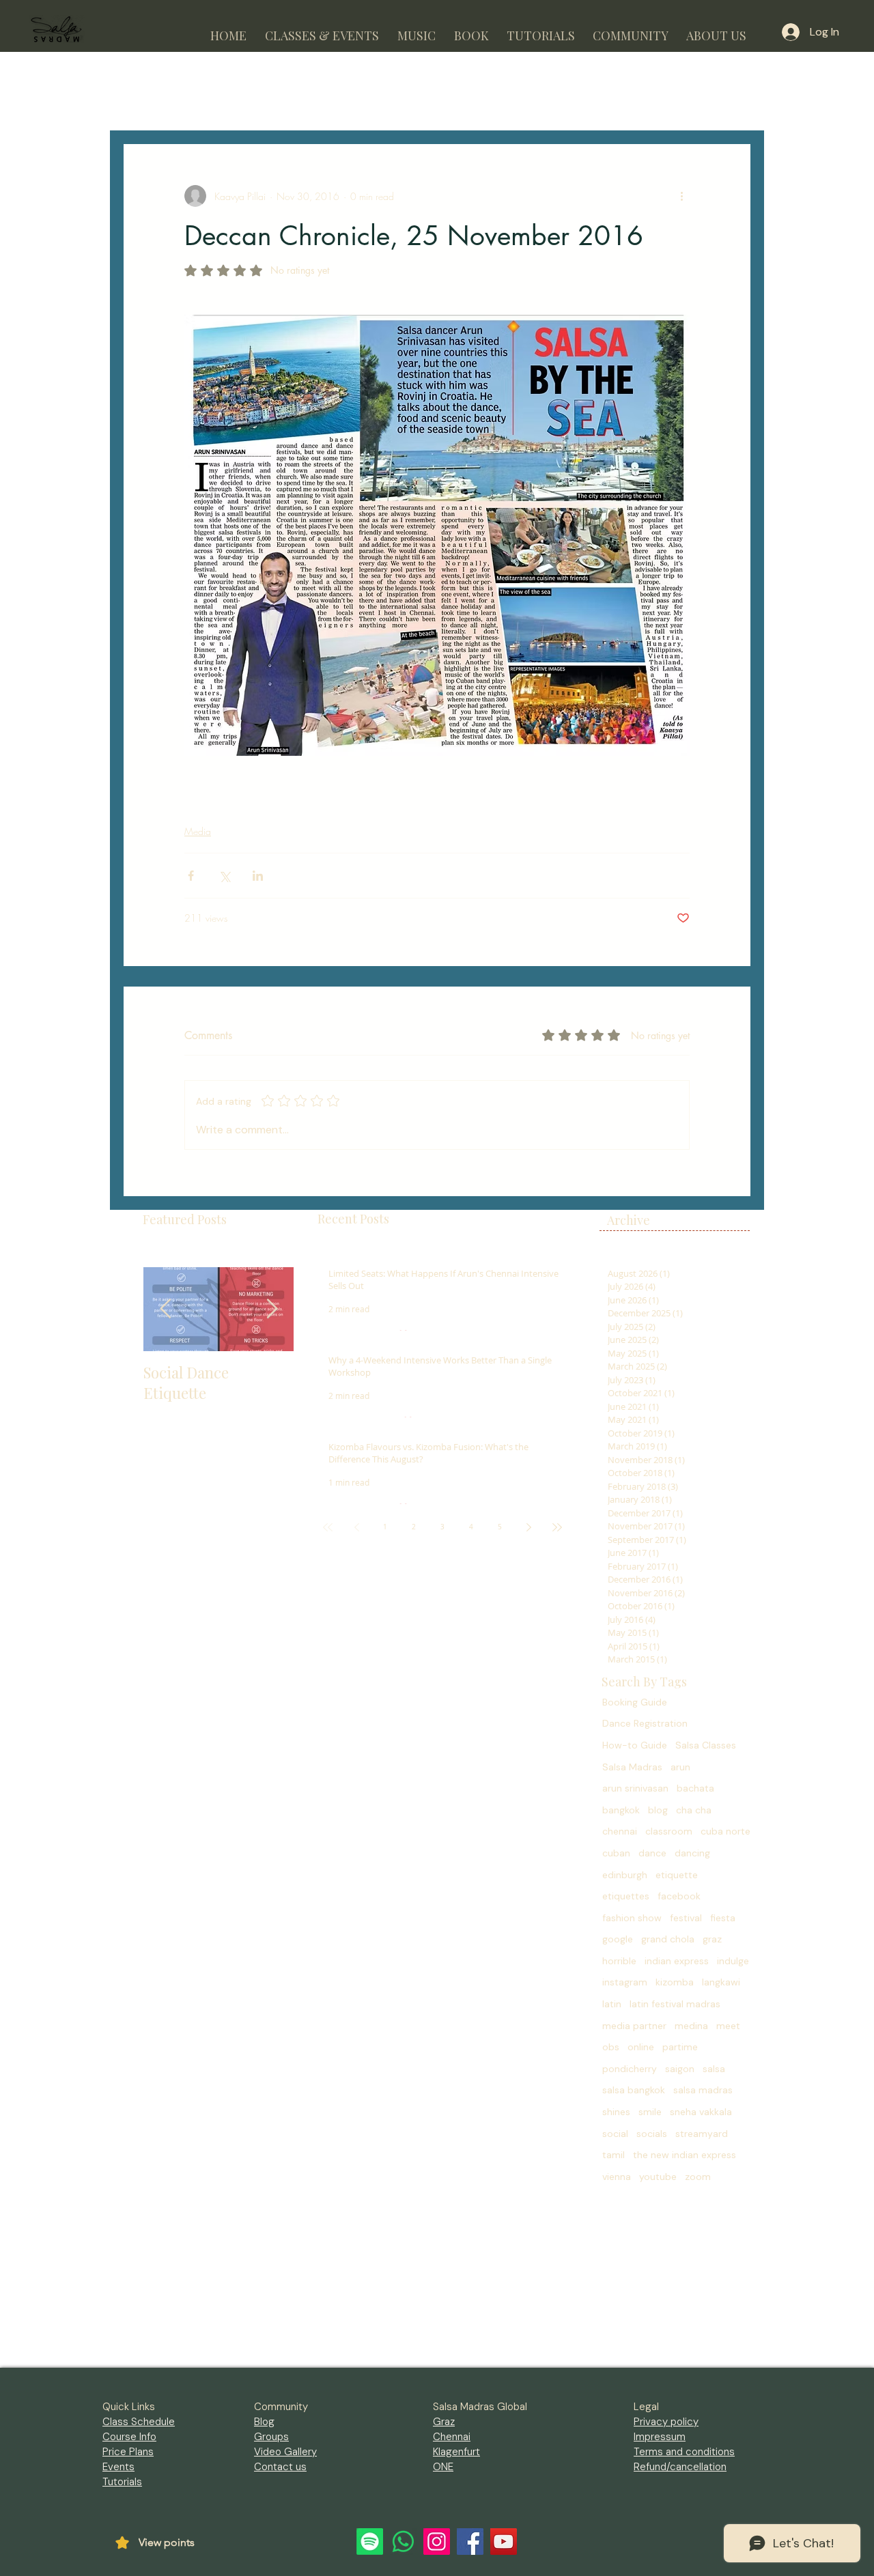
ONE (443, 2467)
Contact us (280, 2467)
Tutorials (122, 2482)
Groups (271, 2437)
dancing (692, 1853)
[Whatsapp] (403, 2542)
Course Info (129, 2437)
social (615, 2134)
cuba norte (725, 1831)
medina (691, 2026)
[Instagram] (437, 2542)
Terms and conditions (684, 2452)
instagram (625, 1982)
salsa (714, 2069)
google (618, 1939)
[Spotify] (370, 2542)
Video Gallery (285, 2452)
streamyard (702, 2134)
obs (611, 2047)
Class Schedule (139, 2422)
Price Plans (128, 2452)
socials (652, 2134)
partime (680, 2047)
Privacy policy (666, 2422)
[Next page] (528, 1527)
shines (616, 2112)
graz (712, 1939)
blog (658, 1810)
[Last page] (557, 1527)
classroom (669, 1831)
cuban (616, 1853)
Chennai (452, 2437)
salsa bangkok (634, 2090)
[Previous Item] (165, 1309)
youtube (658, 2177)
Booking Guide (635, 1702)
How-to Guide (635, 1745)
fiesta (723, 1918)
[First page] (328, 1527)
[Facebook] (470, 2542)
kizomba (675, 1982)
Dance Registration (645, 1723)
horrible (619, 1961)
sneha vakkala (701, 2112)
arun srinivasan (635, 1788)
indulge (733, 1961)
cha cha (694, 1810)
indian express (677, 1961)
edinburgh (625, 1875)
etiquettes (626, 1896)
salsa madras (703, 2090)
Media (198, 831)
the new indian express (685, 2155)
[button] (322, 30)
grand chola (668, 1939)
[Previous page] (356, 1527)
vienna (617, 2177)
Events (118, 2467)
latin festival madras (675, 2004)
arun (680, 1767)
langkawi (721, 1982)
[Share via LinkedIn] (258, 876)
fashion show (632, 1918)
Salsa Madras (632, 1767)
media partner (634, 2026)
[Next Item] (272, 1309)
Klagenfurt (456, 2452)
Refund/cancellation (680, 2467)
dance (652, 1853)
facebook (679, 1896)
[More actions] (681, 196)
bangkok (621, 1810)
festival (686, 1918)
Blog (264, 2422)
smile (650, 2112)
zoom (698, 2177)
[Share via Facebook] (191, 876)
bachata (695, 1788)
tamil (614, 2155)
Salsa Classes (706, 1745)
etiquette (677, 1875)
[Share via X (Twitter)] (224, 876)
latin (612, 2004)
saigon (680, 2069)
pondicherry (630, 2069)
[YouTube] (504, 2542)
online (641, 2047)
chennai (620, 1831)
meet (728, 2026)
